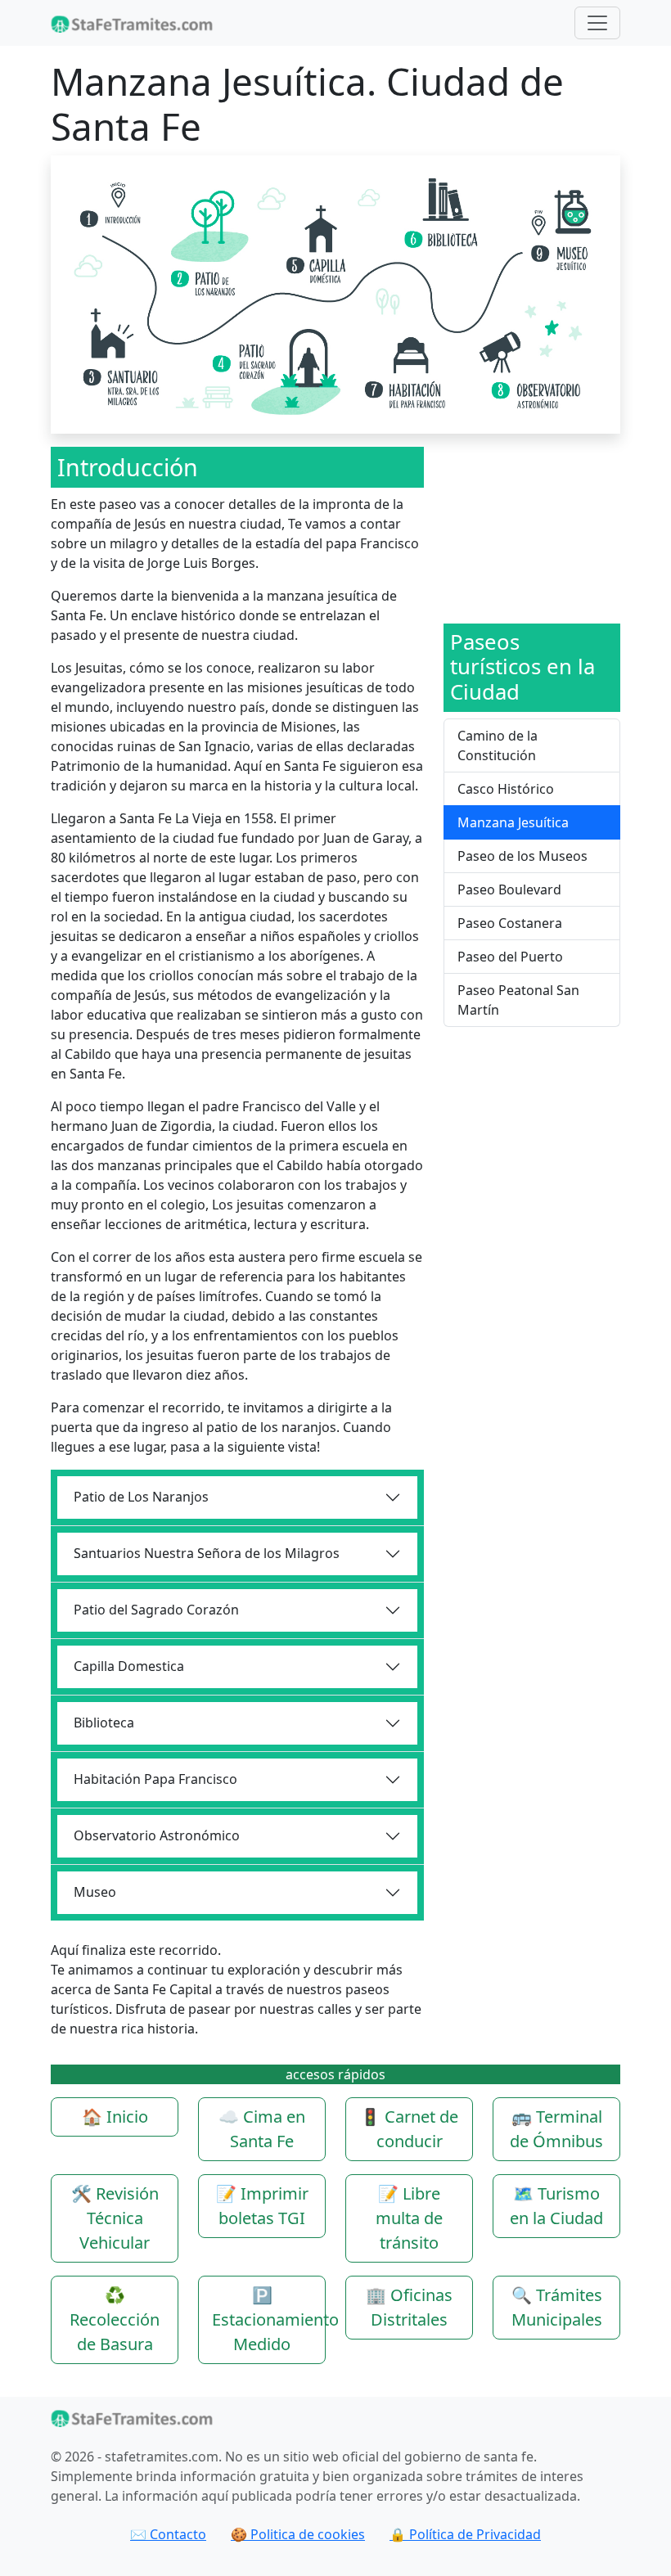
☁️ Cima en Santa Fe (262, 2129)
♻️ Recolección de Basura (115, 2319)
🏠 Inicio (115, 2117)
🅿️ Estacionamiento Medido (269, 2319)
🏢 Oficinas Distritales (409, 2307)
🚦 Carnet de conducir (409, 2129)
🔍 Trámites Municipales (557, 2307)
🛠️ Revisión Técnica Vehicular (115, 2218)
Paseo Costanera (510, 923)
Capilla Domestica (129, 1666)
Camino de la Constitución (498, 745)
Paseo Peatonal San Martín (518, 1000)
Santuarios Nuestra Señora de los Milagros (207, 1553)
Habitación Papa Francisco (155, 1779)
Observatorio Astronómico (157, 1835)
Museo (95, 1892)
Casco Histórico (506, 789)
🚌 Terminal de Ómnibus (556, 2129)
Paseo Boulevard (509, 889)
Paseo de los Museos (522, 856)
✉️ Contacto (168, 2534)
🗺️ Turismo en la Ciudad (556, 2206)
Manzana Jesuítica (513, 822)
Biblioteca (104, 1723)
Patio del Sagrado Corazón (156, 1610)
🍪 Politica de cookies (298, 2534)
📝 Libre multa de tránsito (409, 2218)
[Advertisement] (532, 529)
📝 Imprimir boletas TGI (262, 2206)
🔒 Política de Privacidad (465, 2534)
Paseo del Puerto (510, 957)
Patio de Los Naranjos (141, 1497)
